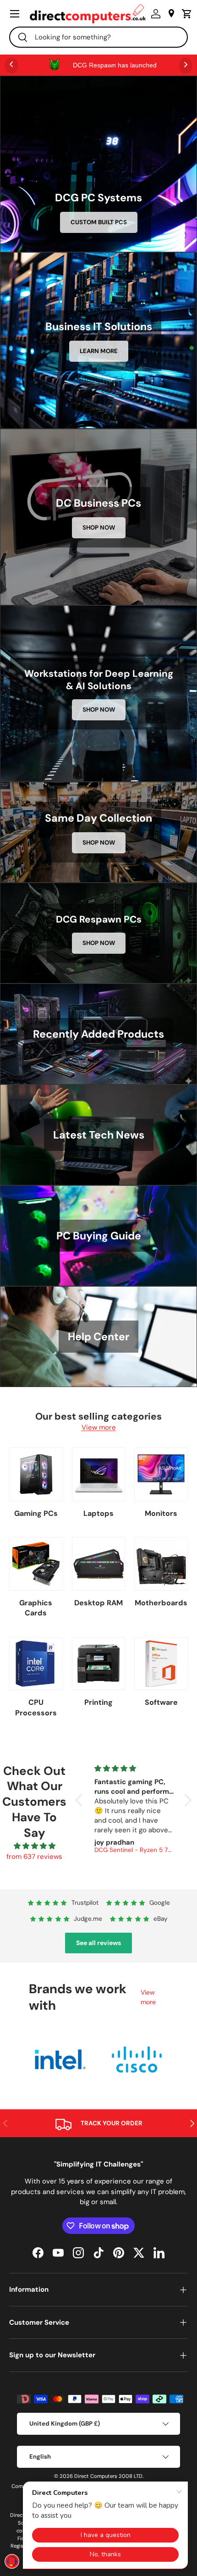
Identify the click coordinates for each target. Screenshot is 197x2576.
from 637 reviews (34, 1857)
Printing (98, 1702)
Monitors (161, 1513)
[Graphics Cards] (36, 1564)
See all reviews (98, 1943)
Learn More (99, 351)
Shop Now (99, 528)
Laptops (98, 1513)
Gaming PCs (36, 1513)
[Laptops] (99, 1474)
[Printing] (99, 1664)
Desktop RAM (98, 1603)
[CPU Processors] (36, 1664)
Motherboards (161, 1603)
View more (99, 1427)
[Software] (161, 1664)
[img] (35, 1846)
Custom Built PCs (99, 222)
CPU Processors (36, 1707)
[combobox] (98, 37)
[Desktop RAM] (99, 1564)
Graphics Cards (36, 1608)
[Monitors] (161, 1474)
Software (161, 1702)
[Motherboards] (161, 1564)
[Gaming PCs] (36, 1474)
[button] (185, 14)
